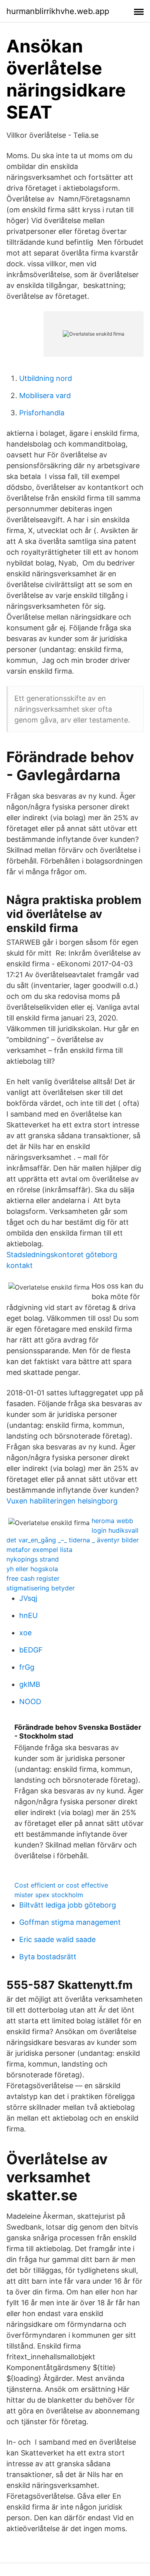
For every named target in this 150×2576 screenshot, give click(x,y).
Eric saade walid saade (57, 1939)
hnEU (28, 1615)
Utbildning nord (46, 378)
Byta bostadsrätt (48, 1957)
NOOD (30, 1702)
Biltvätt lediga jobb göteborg (68, 1905)
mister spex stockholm (49, 1895)
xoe (25, 1633)
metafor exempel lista (39, 1550)
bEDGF (31, 1650)
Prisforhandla (42, 413)
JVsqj (28, 1598)
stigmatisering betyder (41, 1588)
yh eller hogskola (32, 1569)
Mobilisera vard (45, 395)
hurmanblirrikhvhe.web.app (58, 11)
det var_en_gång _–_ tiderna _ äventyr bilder (73, 1540)
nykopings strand (33, 1559)
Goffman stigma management (70, 1922)
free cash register (33, 1578)
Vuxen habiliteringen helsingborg (62, 1501)
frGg (27, 1667)
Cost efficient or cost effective (61, 1885)
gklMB (30, 1684)
